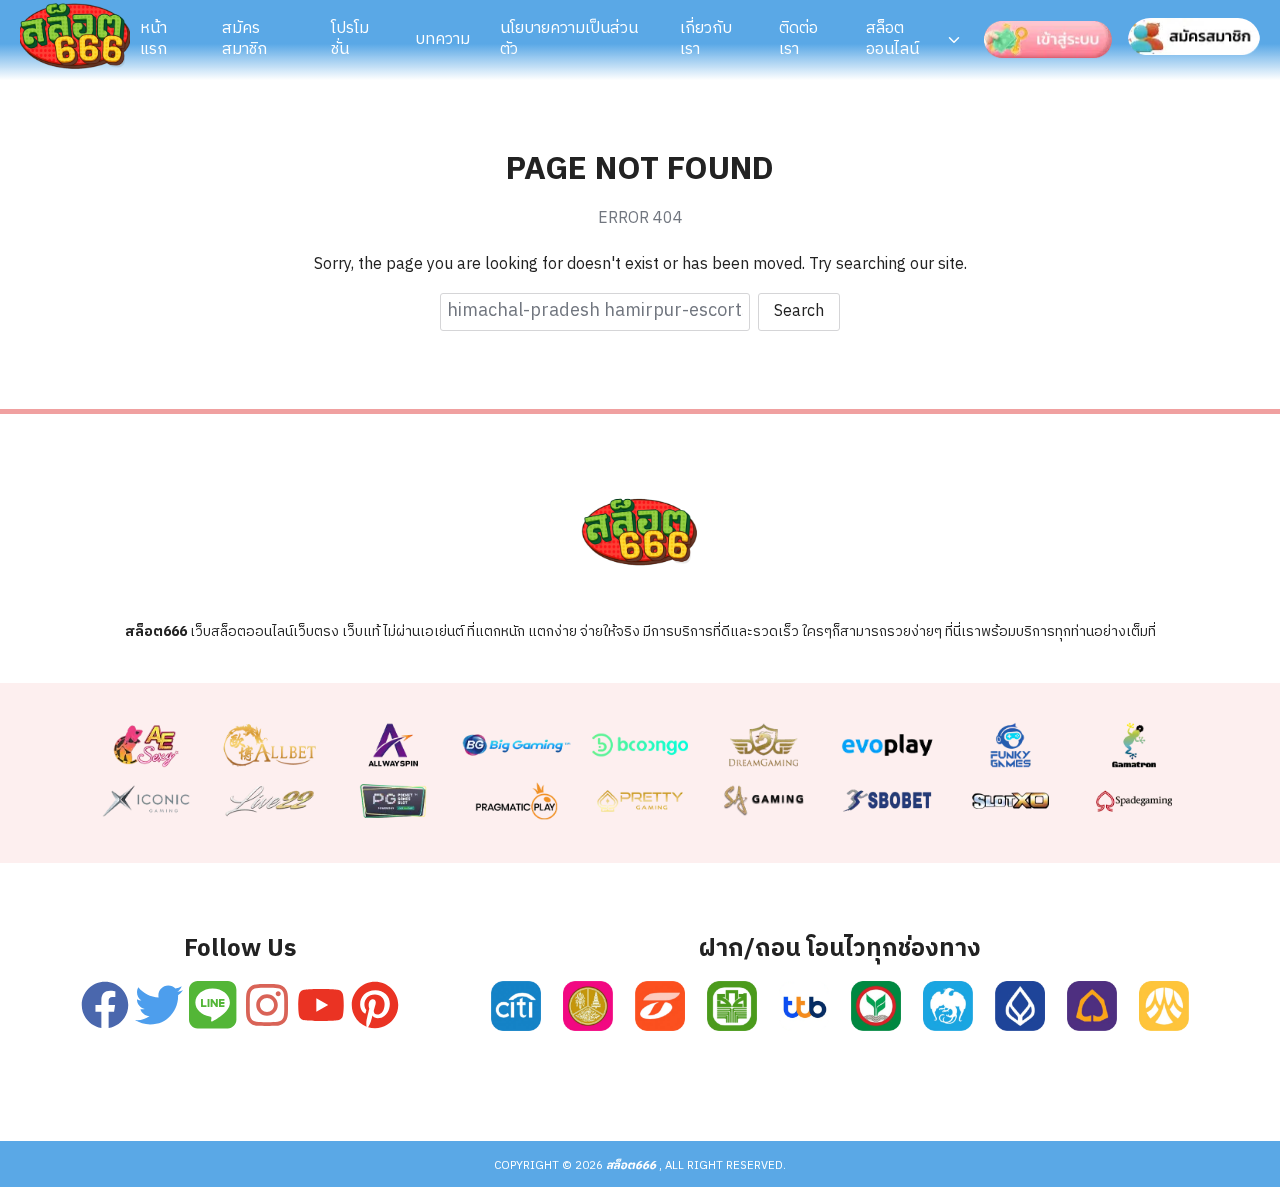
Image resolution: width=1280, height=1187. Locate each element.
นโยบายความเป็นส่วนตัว (569, 39)
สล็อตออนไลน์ (892, 39)
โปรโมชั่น (350, 39)
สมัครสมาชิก (244, 39)
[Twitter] (158, 1005)
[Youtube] (321, 1005)
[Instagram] (267, 1005)
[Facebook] (104, 1005)
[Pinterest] (375, 1005)
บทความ (442, 39)
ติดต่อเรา (798, 39)
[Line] (212, 1005)
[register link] (515, 1006)
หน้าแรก (153, 39)
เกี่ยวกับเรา (706, 39)
